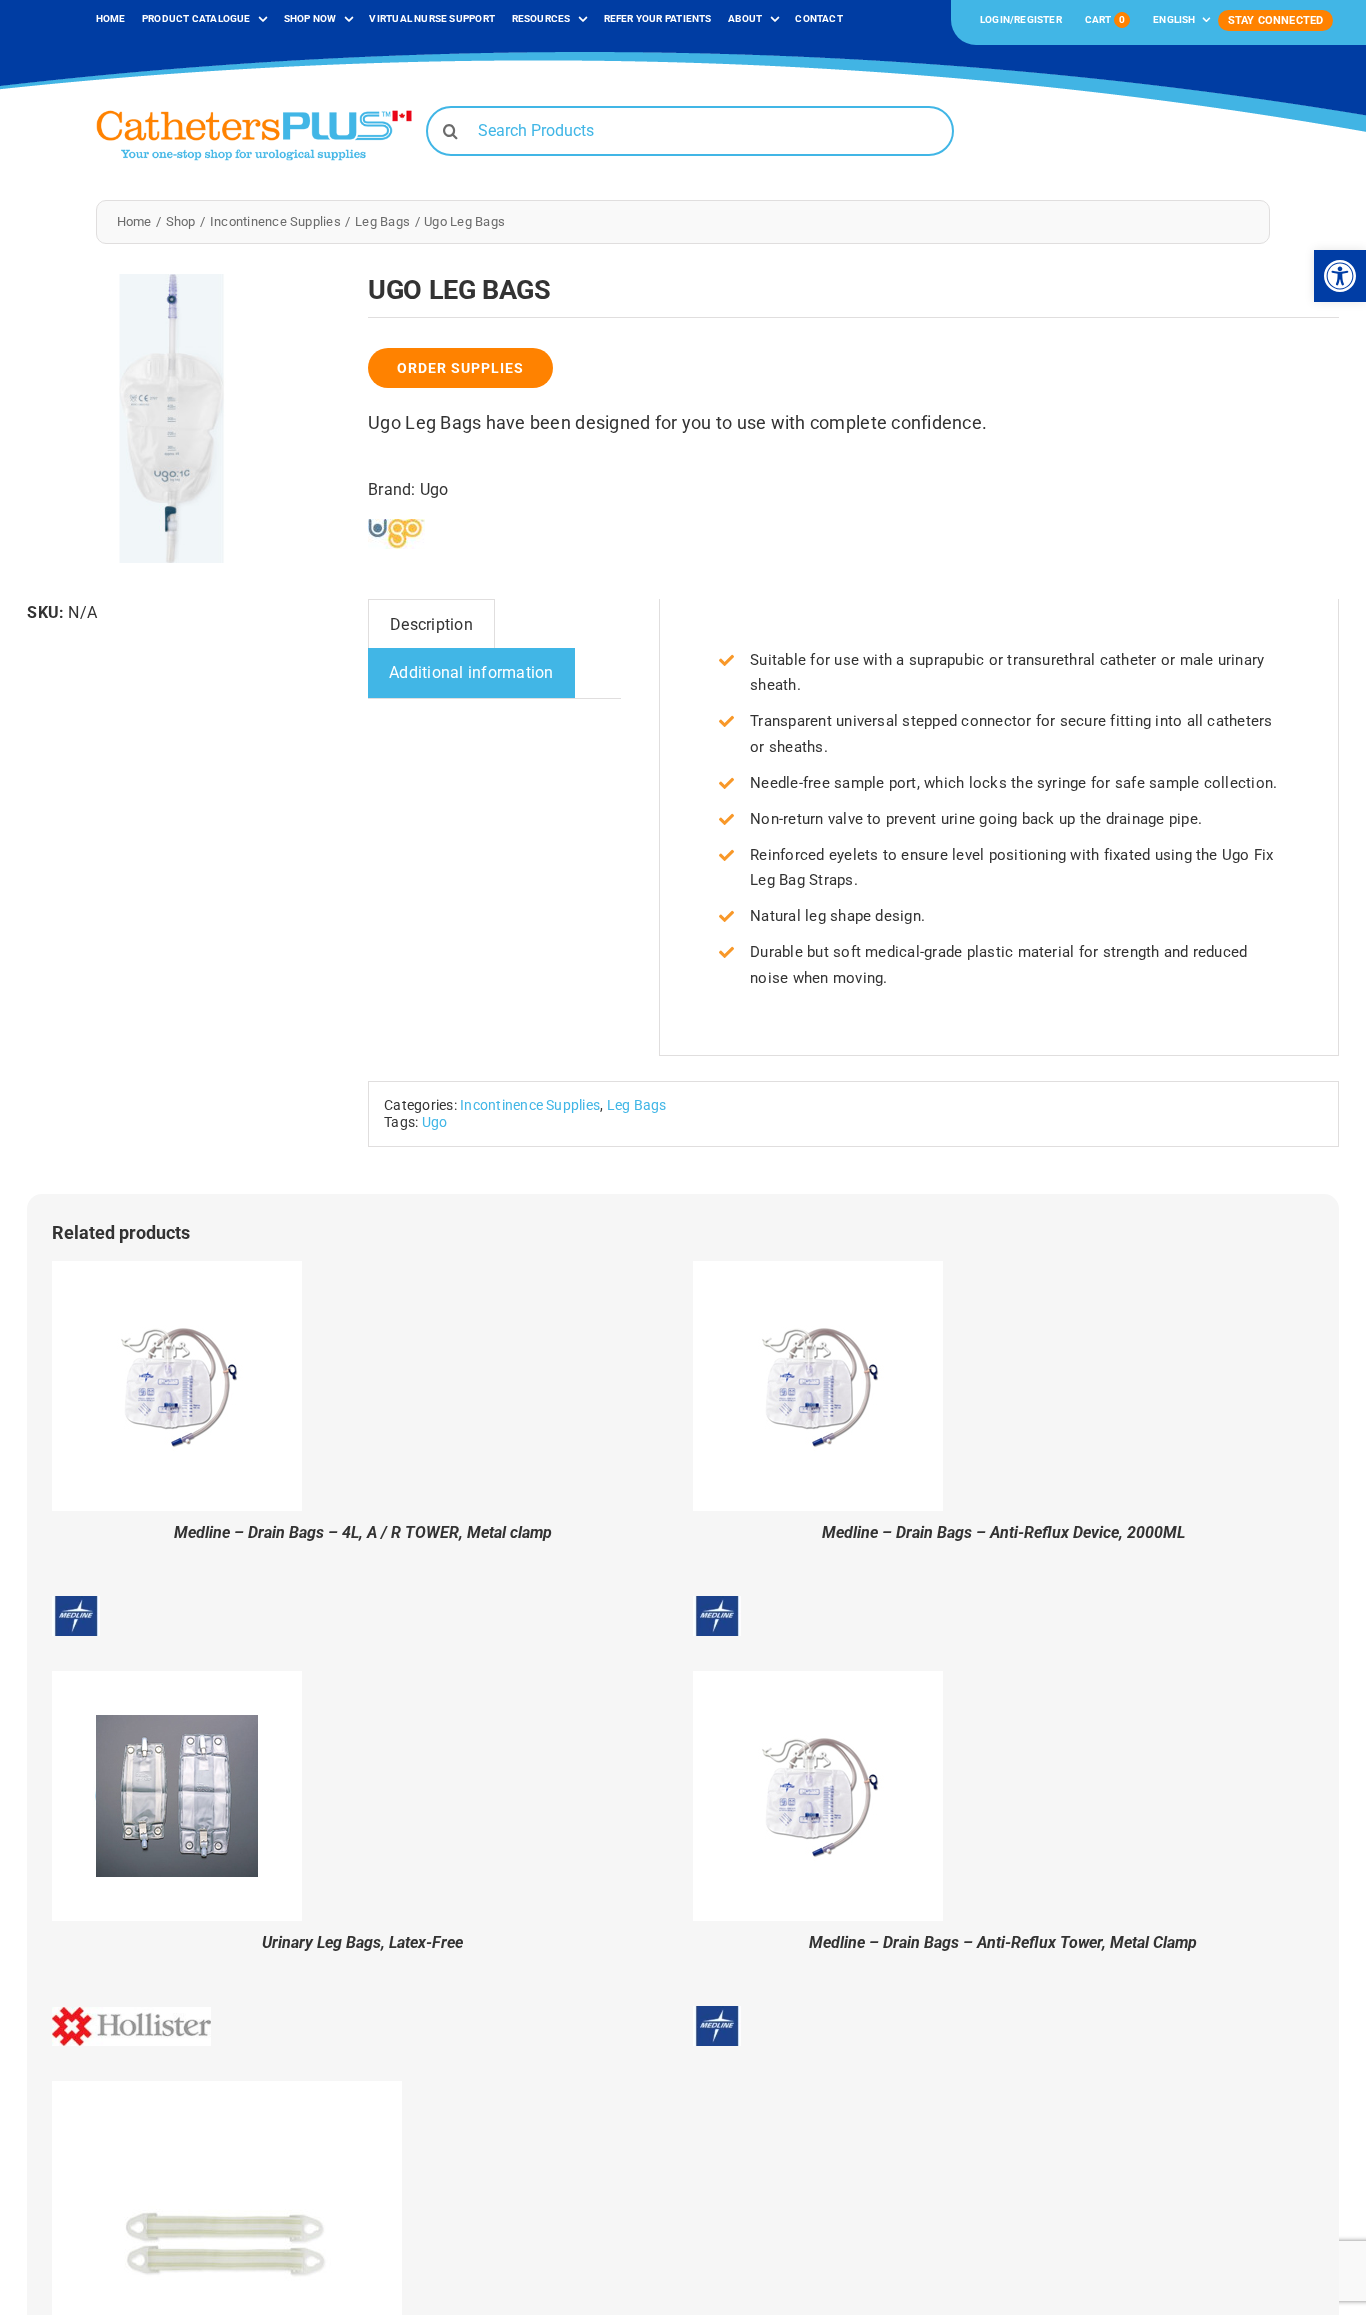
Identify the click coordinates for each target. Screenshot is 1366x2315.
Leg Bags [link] (637, 1105)
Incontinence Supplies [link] (530, 1105)
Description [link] (431, 624)
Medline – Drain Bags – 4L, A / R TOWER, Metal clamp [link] (363, 1532)
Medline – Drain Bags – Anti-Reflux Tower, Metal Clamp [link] (1003, 1942)
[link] (1340, 276)
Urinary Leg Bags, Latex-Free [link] (362, 1942)
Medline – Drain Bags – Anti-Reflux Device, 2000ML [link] (1003, 1532)
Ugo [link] (434, 489)
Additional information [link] (471, 672)
